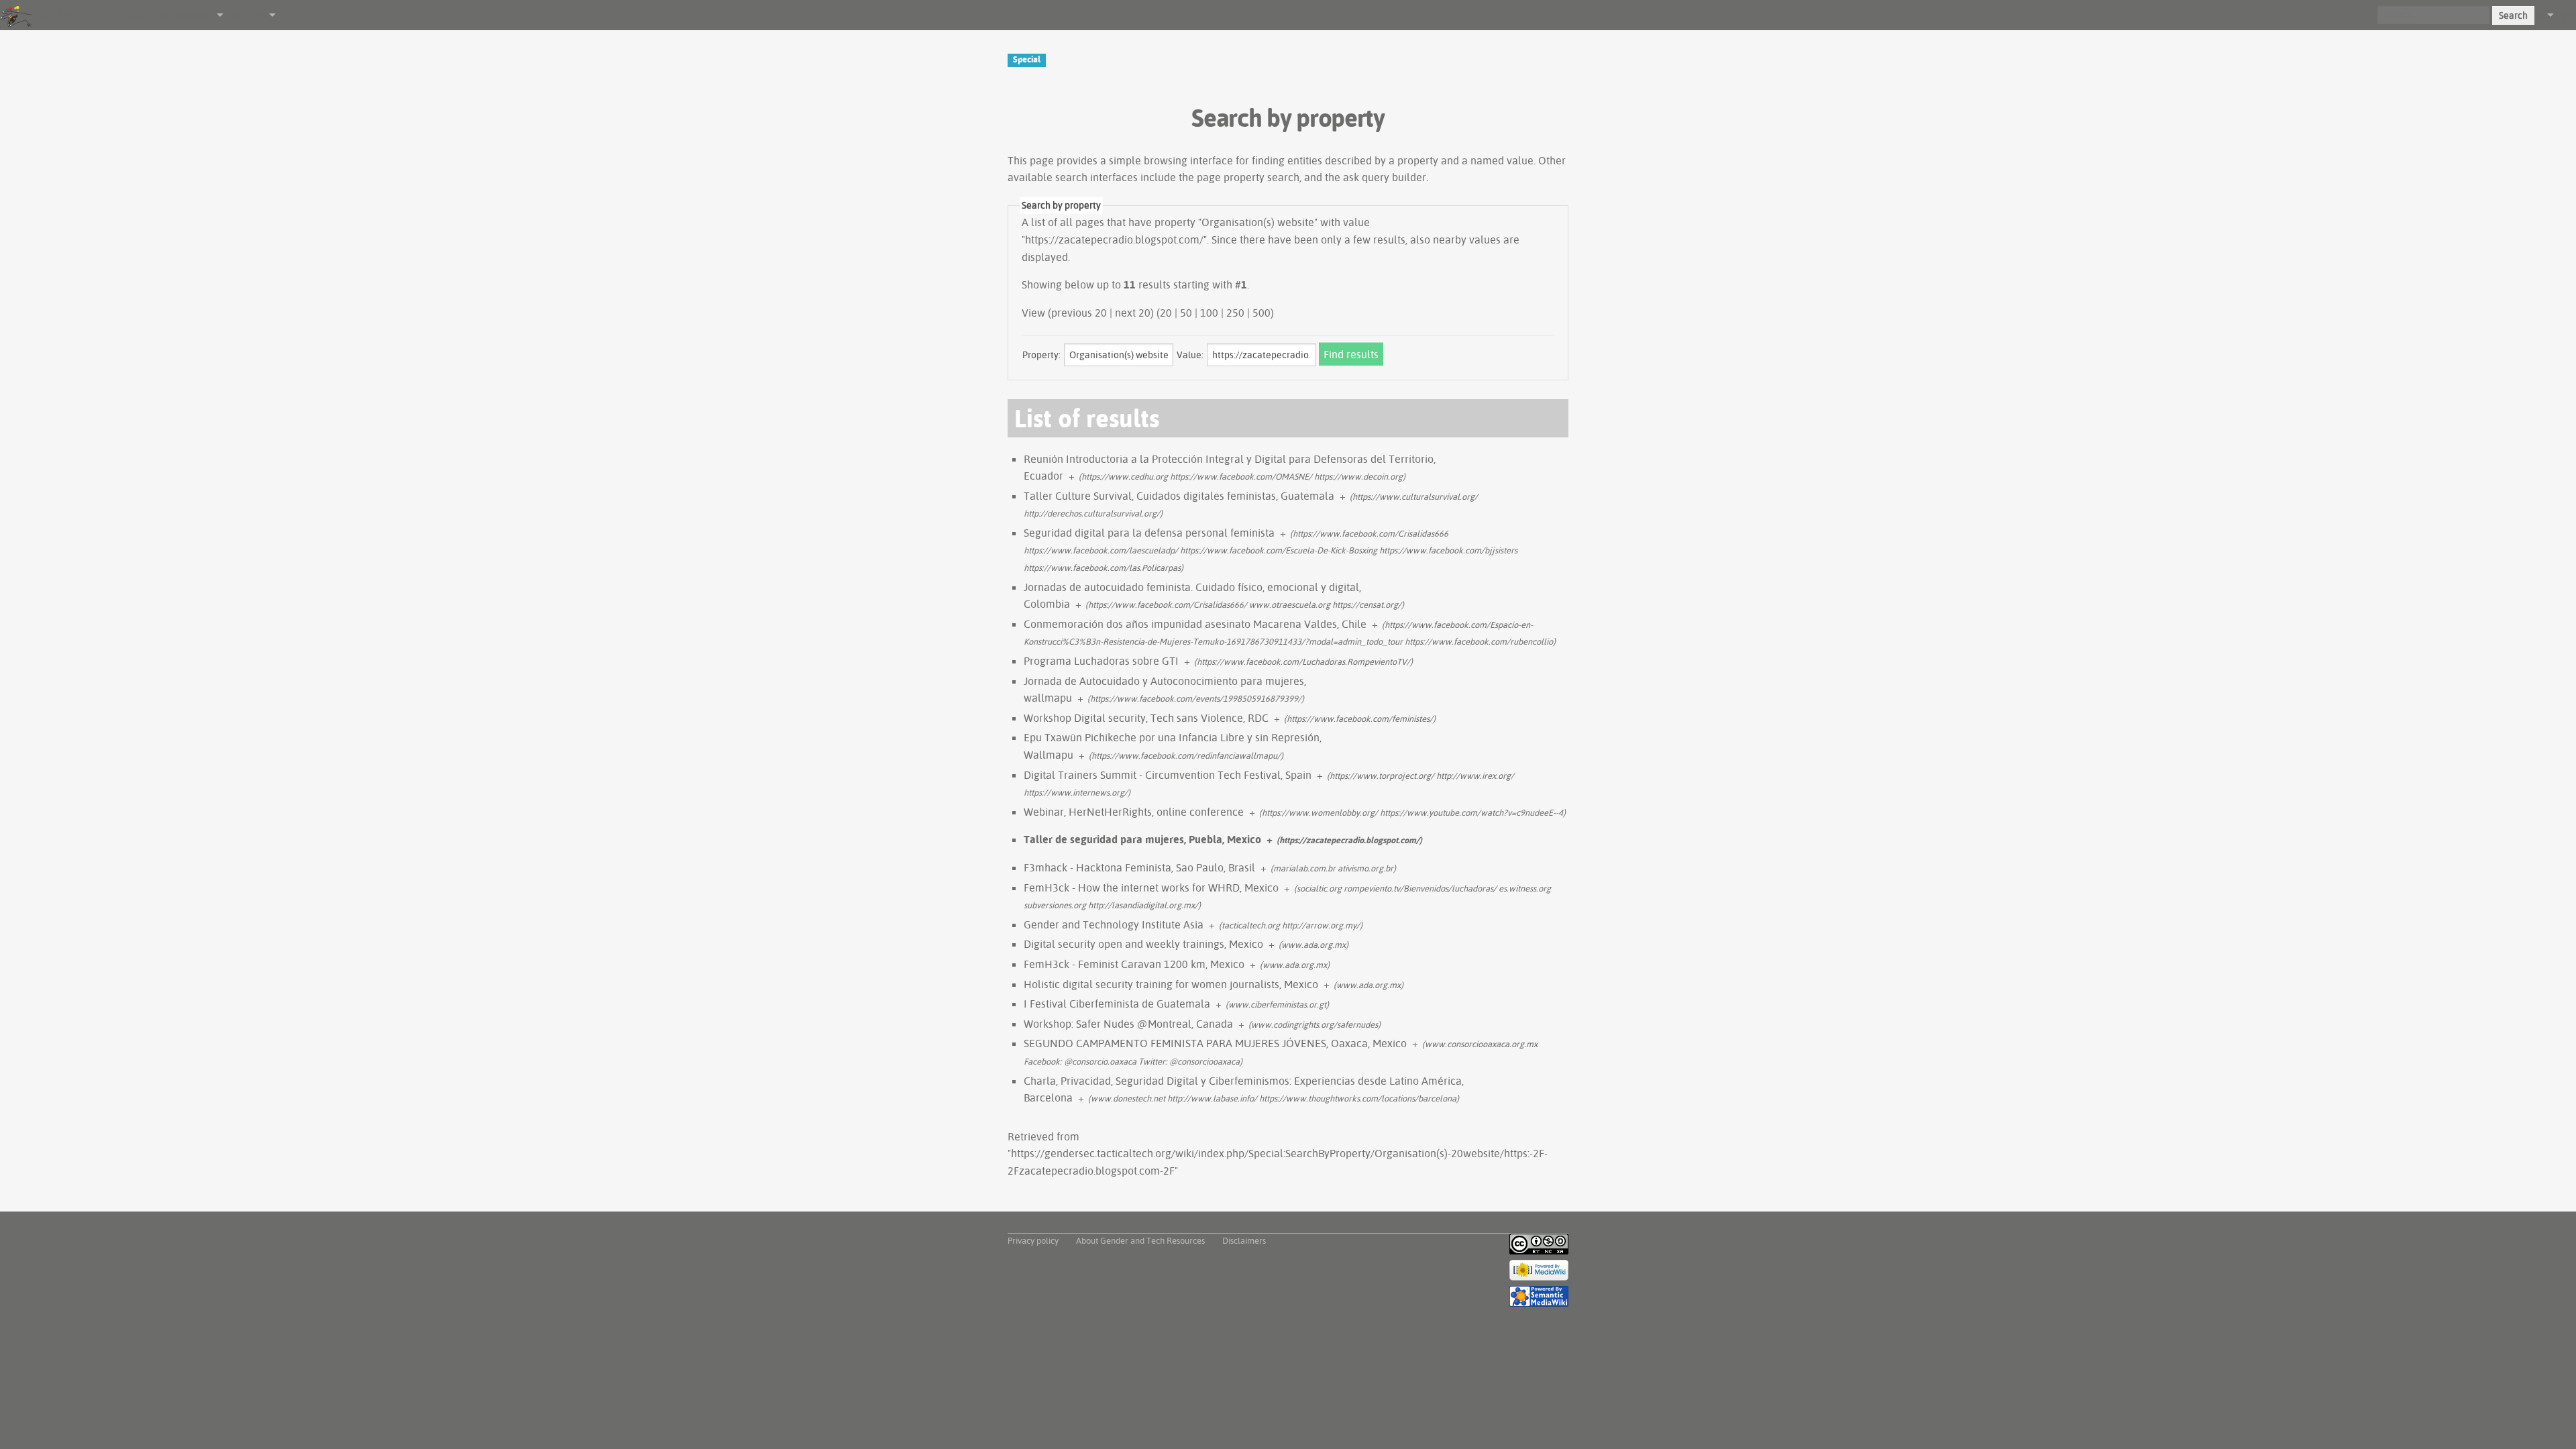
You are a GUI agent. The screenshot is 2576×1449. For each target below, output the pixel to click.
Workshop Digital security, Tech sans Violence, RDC (1146, 718)
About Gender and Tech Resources (1140, 1240)
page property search (1248, 177)
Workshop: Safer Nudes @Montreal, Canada (1128, 1024)
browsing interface (1188, 160)
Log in (2565, 15)
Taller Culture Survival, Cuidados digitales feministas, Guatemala (1179, 496)
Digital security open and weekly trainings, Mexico (1143, 944)
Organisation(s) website (1258, 222)
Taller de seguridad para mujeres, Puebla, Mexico (1142, 839)
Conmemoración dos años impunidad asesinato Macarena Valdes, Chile (1195, 624)
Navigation (193, 15)
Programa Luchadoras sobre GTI (1101, 661)
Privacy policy (1033, 1240)
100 (1209, 313)
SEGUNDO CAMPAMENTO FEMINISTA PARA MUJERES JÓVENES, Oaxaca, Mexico (1215, 1043)
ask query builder (1385, 177)
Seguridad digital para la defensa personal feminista (1149, 533)
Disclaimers (1244, 1240)
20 (1166, 313)
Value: (1190, 355)
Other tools (245, 15)
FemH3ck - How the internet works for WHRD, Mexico (1151, 888)
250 (1235, 313)
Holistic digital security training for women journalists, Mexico (1171, 984)
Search (2513, 15)
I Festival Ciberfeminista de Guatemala (1117, 1004)
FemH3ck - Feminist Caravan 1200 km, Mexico (1134, 964)
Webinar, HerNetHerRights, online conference (1134, 812)
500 (1262, 313)
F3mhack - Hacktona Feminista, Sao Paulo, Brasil (1139, 867)
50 (1186, 313)
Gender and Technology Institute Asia (1114, 924)
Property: (1041, 355)
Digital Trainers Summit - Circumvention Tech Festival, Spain (1168, 775)
